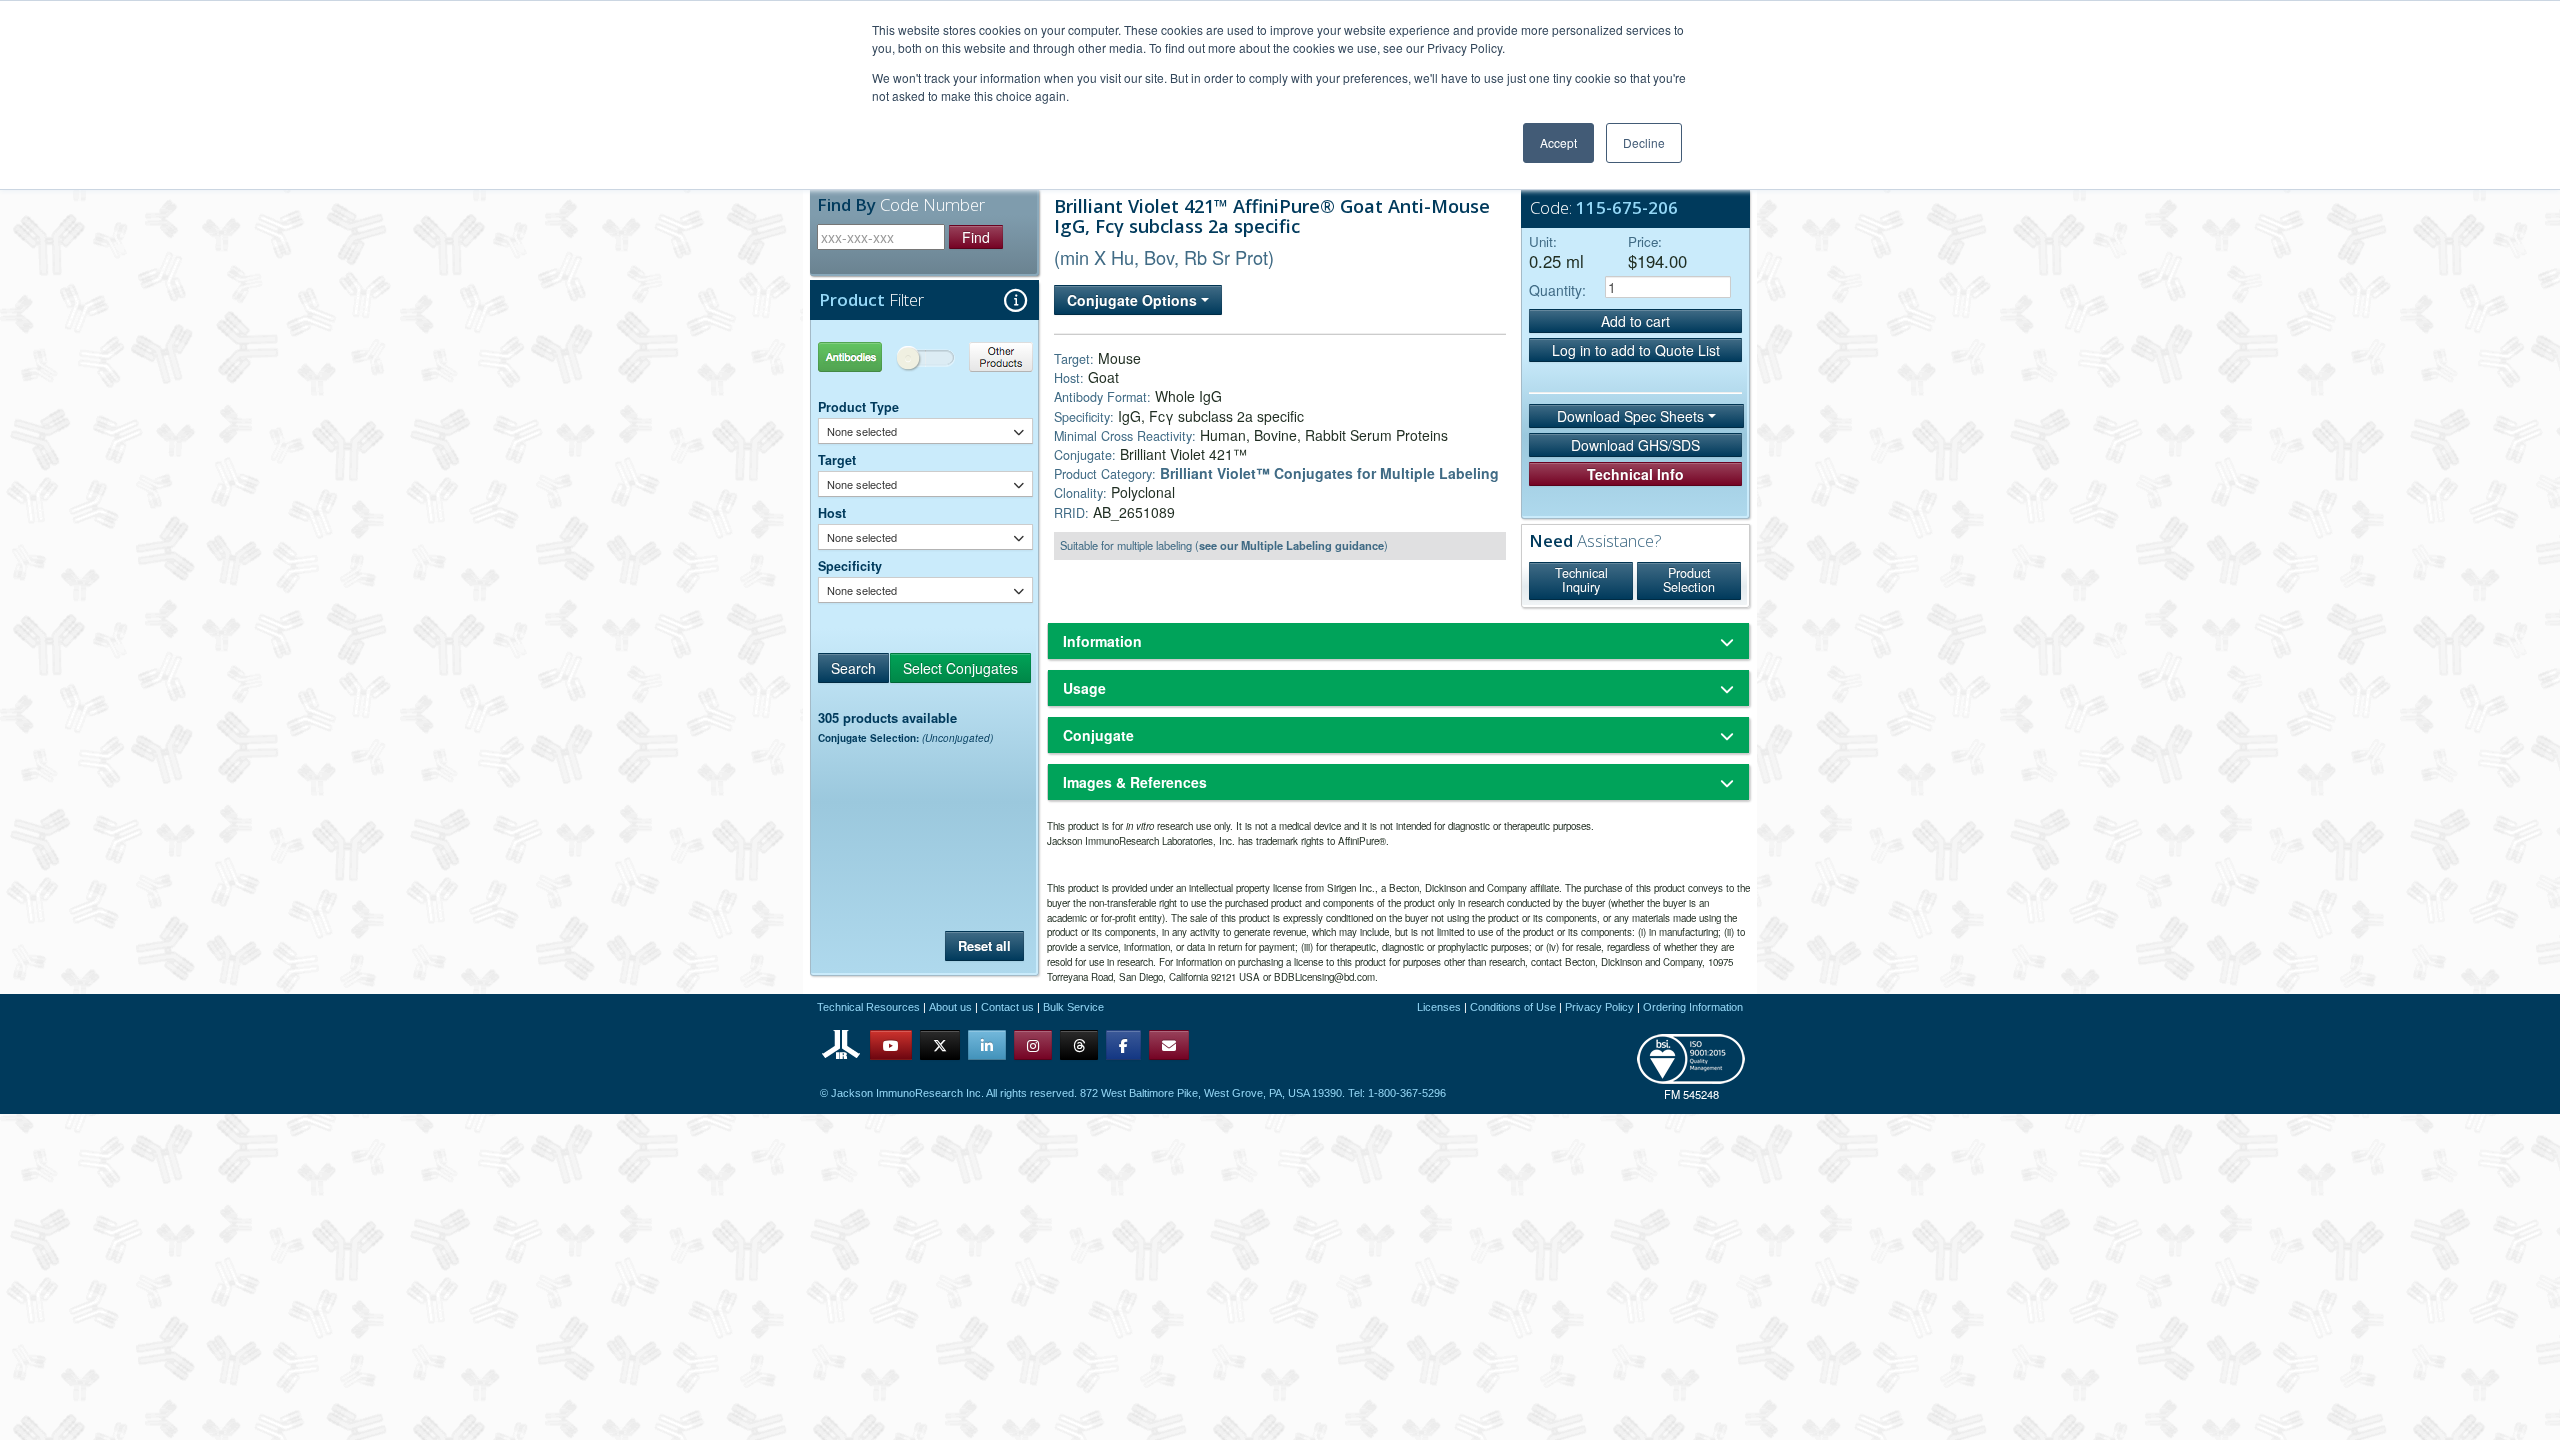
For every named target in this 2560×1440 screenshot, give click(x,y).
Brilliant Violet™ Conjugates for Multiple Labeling (1329, 473)
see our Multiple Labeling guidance (1291, 545)
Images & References (1135, 782)
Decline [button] (1644, 142)
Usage (1084, 688)
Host (832, 513)
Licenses (1439, 1007)
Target (837, 460)
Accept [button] (1558, 142)
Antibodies (872, 356)
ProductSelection (1689, 580)
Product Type (858, 407)
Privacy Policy (1599, 1007)
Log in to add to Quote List (1636, 350)
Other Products (979, 356)
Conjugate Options (1134, 300)
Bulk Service (1073, 1007)
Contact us (1007, 1007)
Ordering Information (1693, 1007)
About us (950, 1007)
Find (976, 237)
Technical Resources (868, 1007)
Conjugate (1098, 735)
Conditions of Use (1513, 1007)
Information (1102, 641)
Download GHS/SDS (1635, 445)
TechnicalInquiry (1581, 580)
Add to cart (1635, 321)
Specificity (850, 566)
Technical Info (1635, 474)
